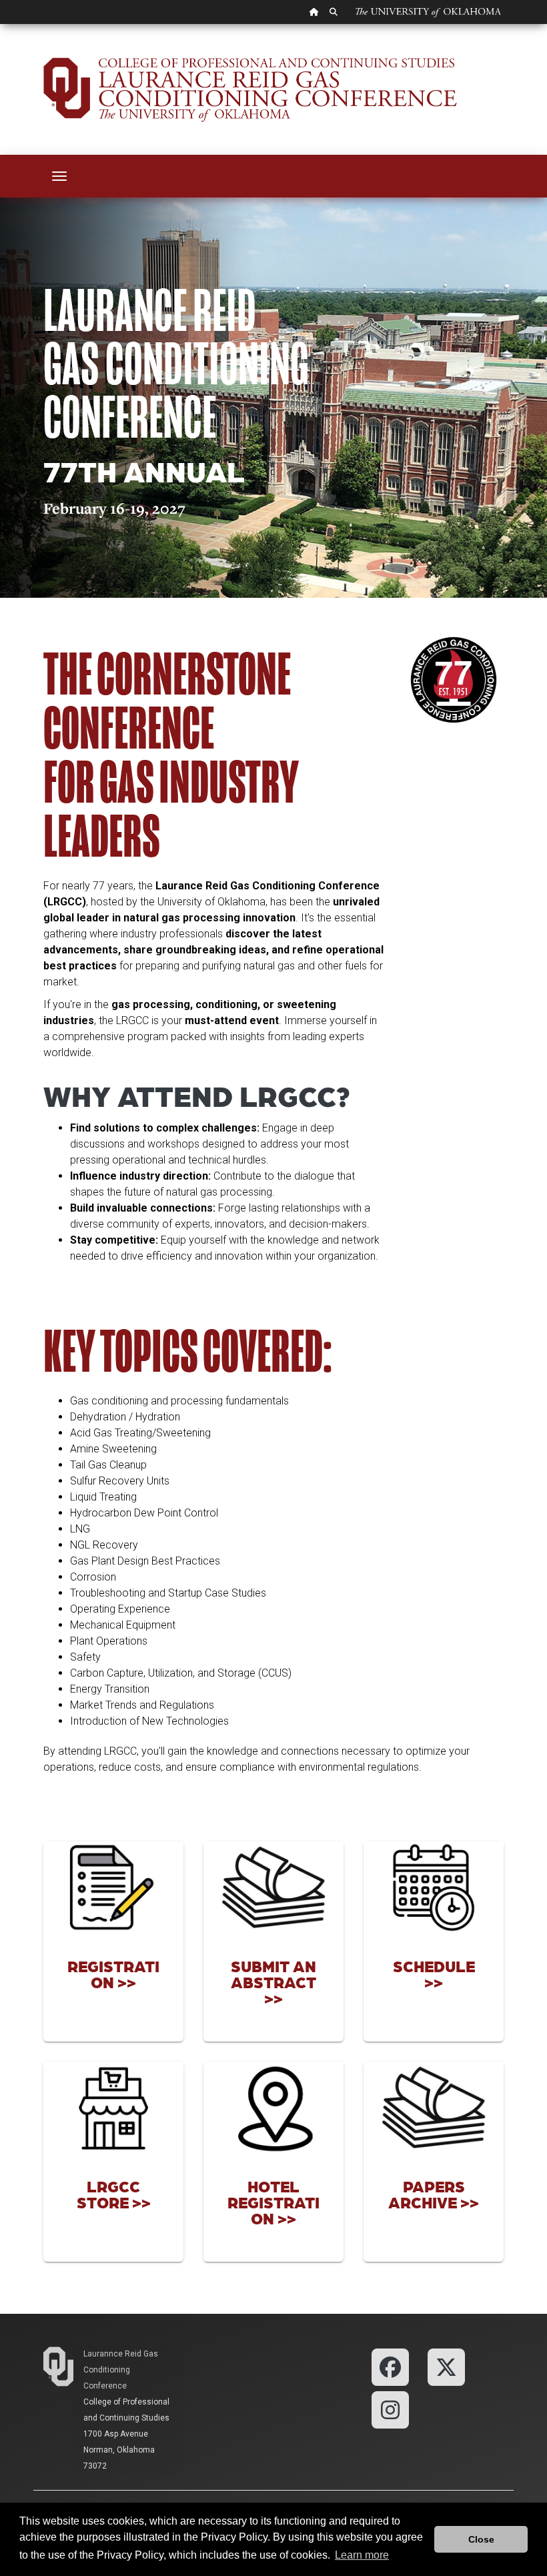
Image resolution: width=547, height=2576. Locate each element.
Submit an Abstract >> (273, 1982)
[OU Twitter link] (446, 2366)
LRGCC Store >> (114, 2194)
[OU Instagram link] (390, 2409)
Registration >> (113, 1974)
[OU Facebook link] (390, 2366)
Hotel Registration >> (273, 2202)
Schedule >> (434, 1974)
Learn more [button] (362, 2555)
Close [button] (481, 2539)
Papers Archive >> (434, 2194)
